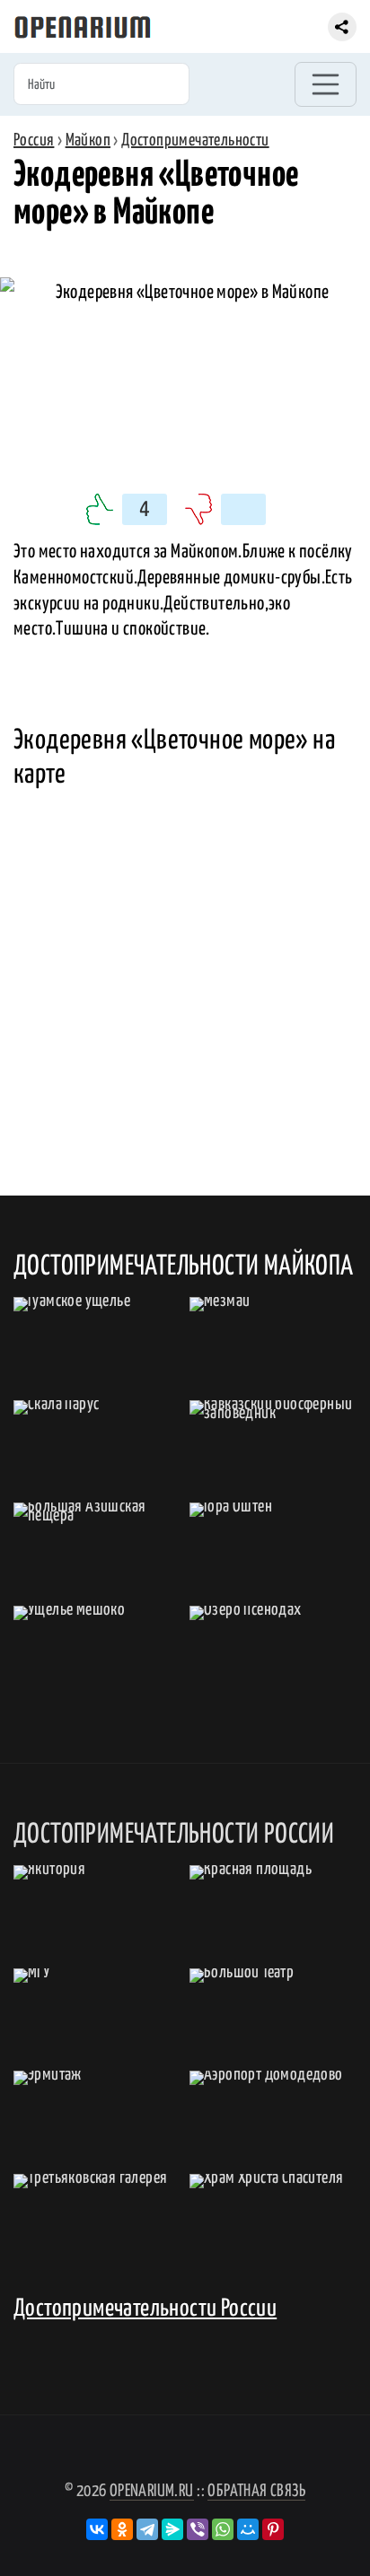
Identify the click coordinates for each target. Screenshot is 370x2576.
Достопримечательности (195, 140)
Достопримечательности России (145, 2309)
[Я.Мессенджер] (172, 2529)
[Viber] (198, 2529)
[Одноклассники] (122, 2529)
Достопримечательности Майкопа (184, 1266)
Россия (34, 140)
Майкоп (88, 140)
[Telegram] (147, 2529)
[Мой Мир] (248, 2529)
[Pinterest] (273, 2529)
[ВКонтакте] (97, 2529)
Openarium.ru (152, 2491)
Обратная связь (256, 2491)
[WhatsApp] (223, 2529)
